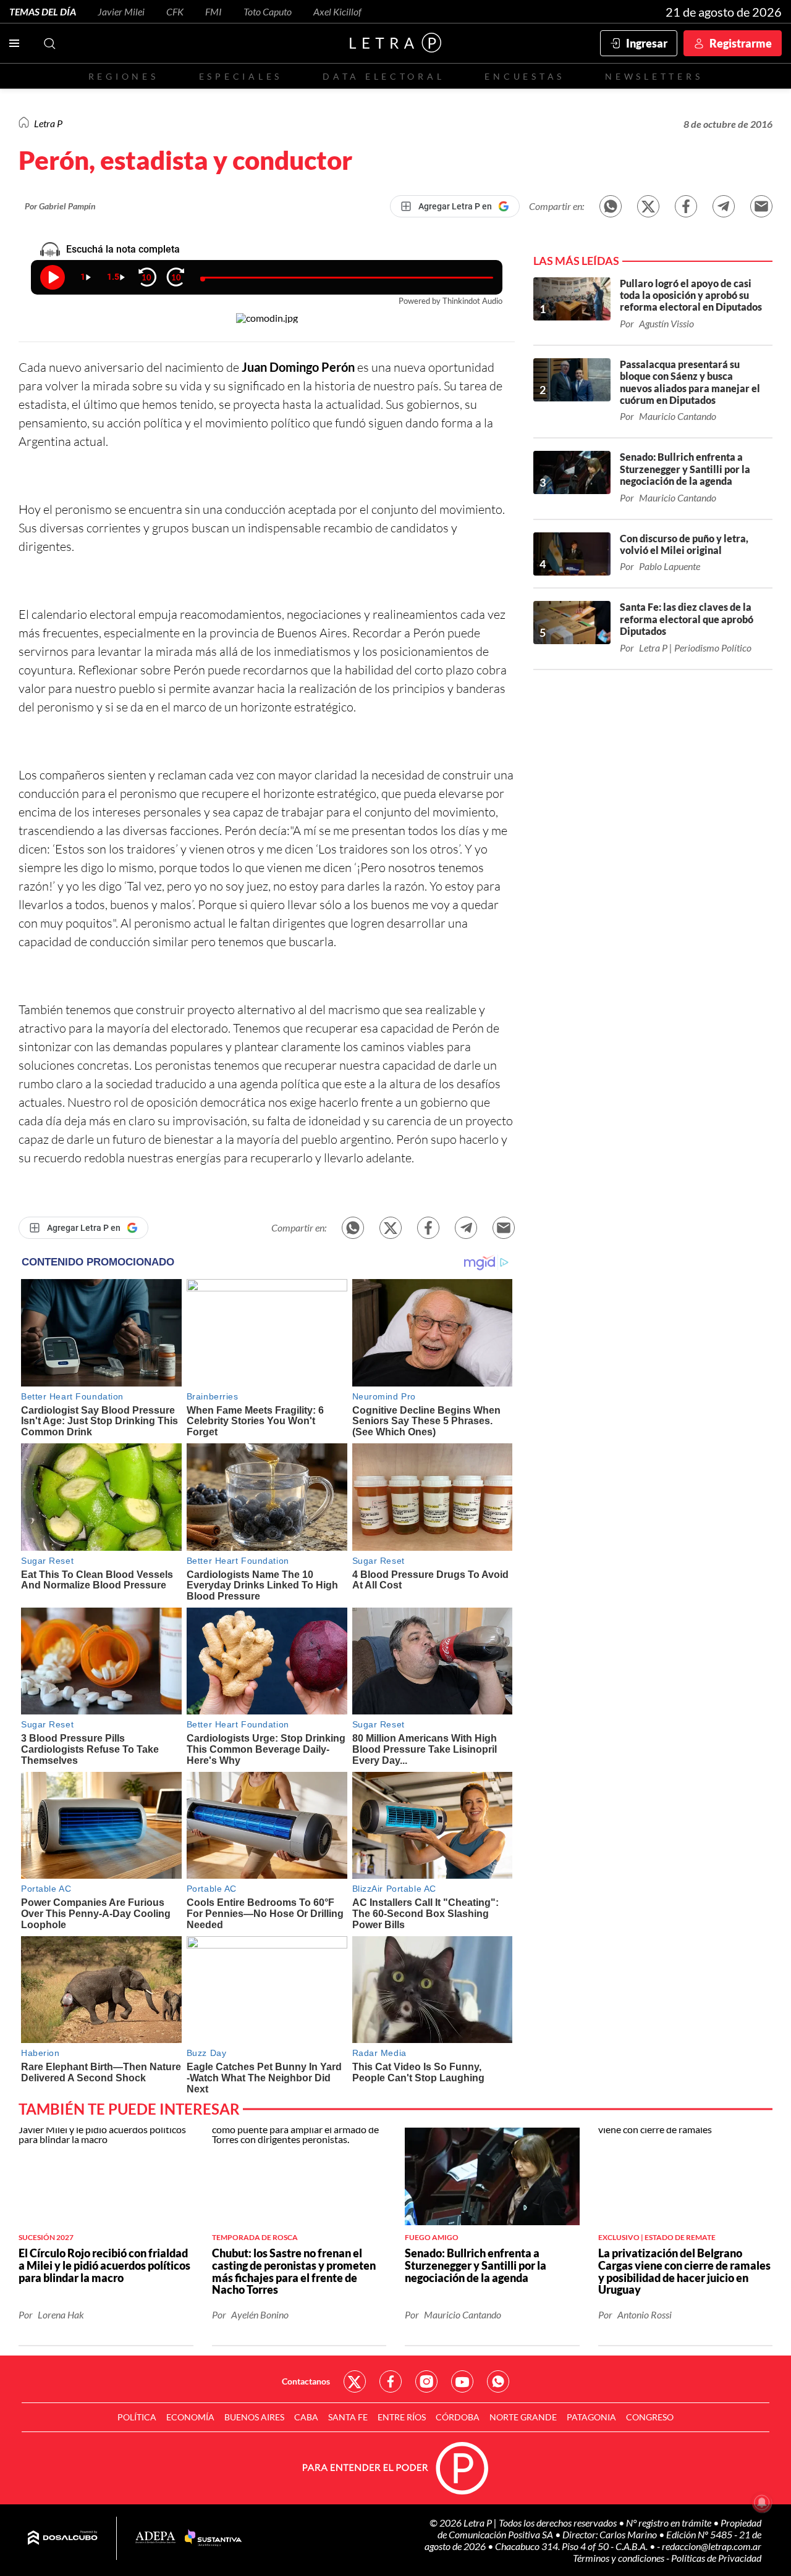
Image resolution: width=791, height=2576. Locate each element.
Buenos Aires (254, 2417)
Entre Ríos (402, 2417)
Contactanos (306, 2381)
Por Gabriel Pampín (60, 206)
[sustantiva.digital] (213, 2538)
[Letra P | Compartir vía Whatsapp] (611, 206)
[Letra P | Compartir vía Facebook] (686, 206)
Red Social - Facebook (391, 2381)
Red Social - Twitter (355, 2381)
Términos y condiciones (620, 2558)
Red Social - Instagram (426, 2381)
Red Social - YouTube (462, 2381)
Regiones (124, 76)
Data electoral (383, 76)
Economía (190, 2417)
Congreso (650, 2417)
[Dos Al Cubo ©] (63, 2538)
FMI (214, 11)
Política (137, 2417)
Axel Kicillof (337, 11)
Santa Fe (348, 2417)
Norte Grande (523, 2417)
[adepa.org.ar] (155, 2538)
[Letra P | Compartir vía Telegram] (724, 206)
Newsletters (654, 76)
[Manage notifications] (762, 2503)
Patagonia (591, 2417)
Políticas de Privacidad (716, 2558)
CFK (175, 11)
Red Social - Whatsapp (498, 2381)
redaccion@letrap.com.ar (712, 2546)
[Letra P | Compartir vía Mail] (761, 206)
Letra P (48, 123)
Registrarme (741, 43)
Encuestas (525, 76)
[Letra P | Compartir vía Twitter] (648, 206)
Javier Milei (121, 11)
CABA (306, 2417)
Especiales (241, 76)
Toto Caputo (268, 11)
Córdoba (458, 2417)
